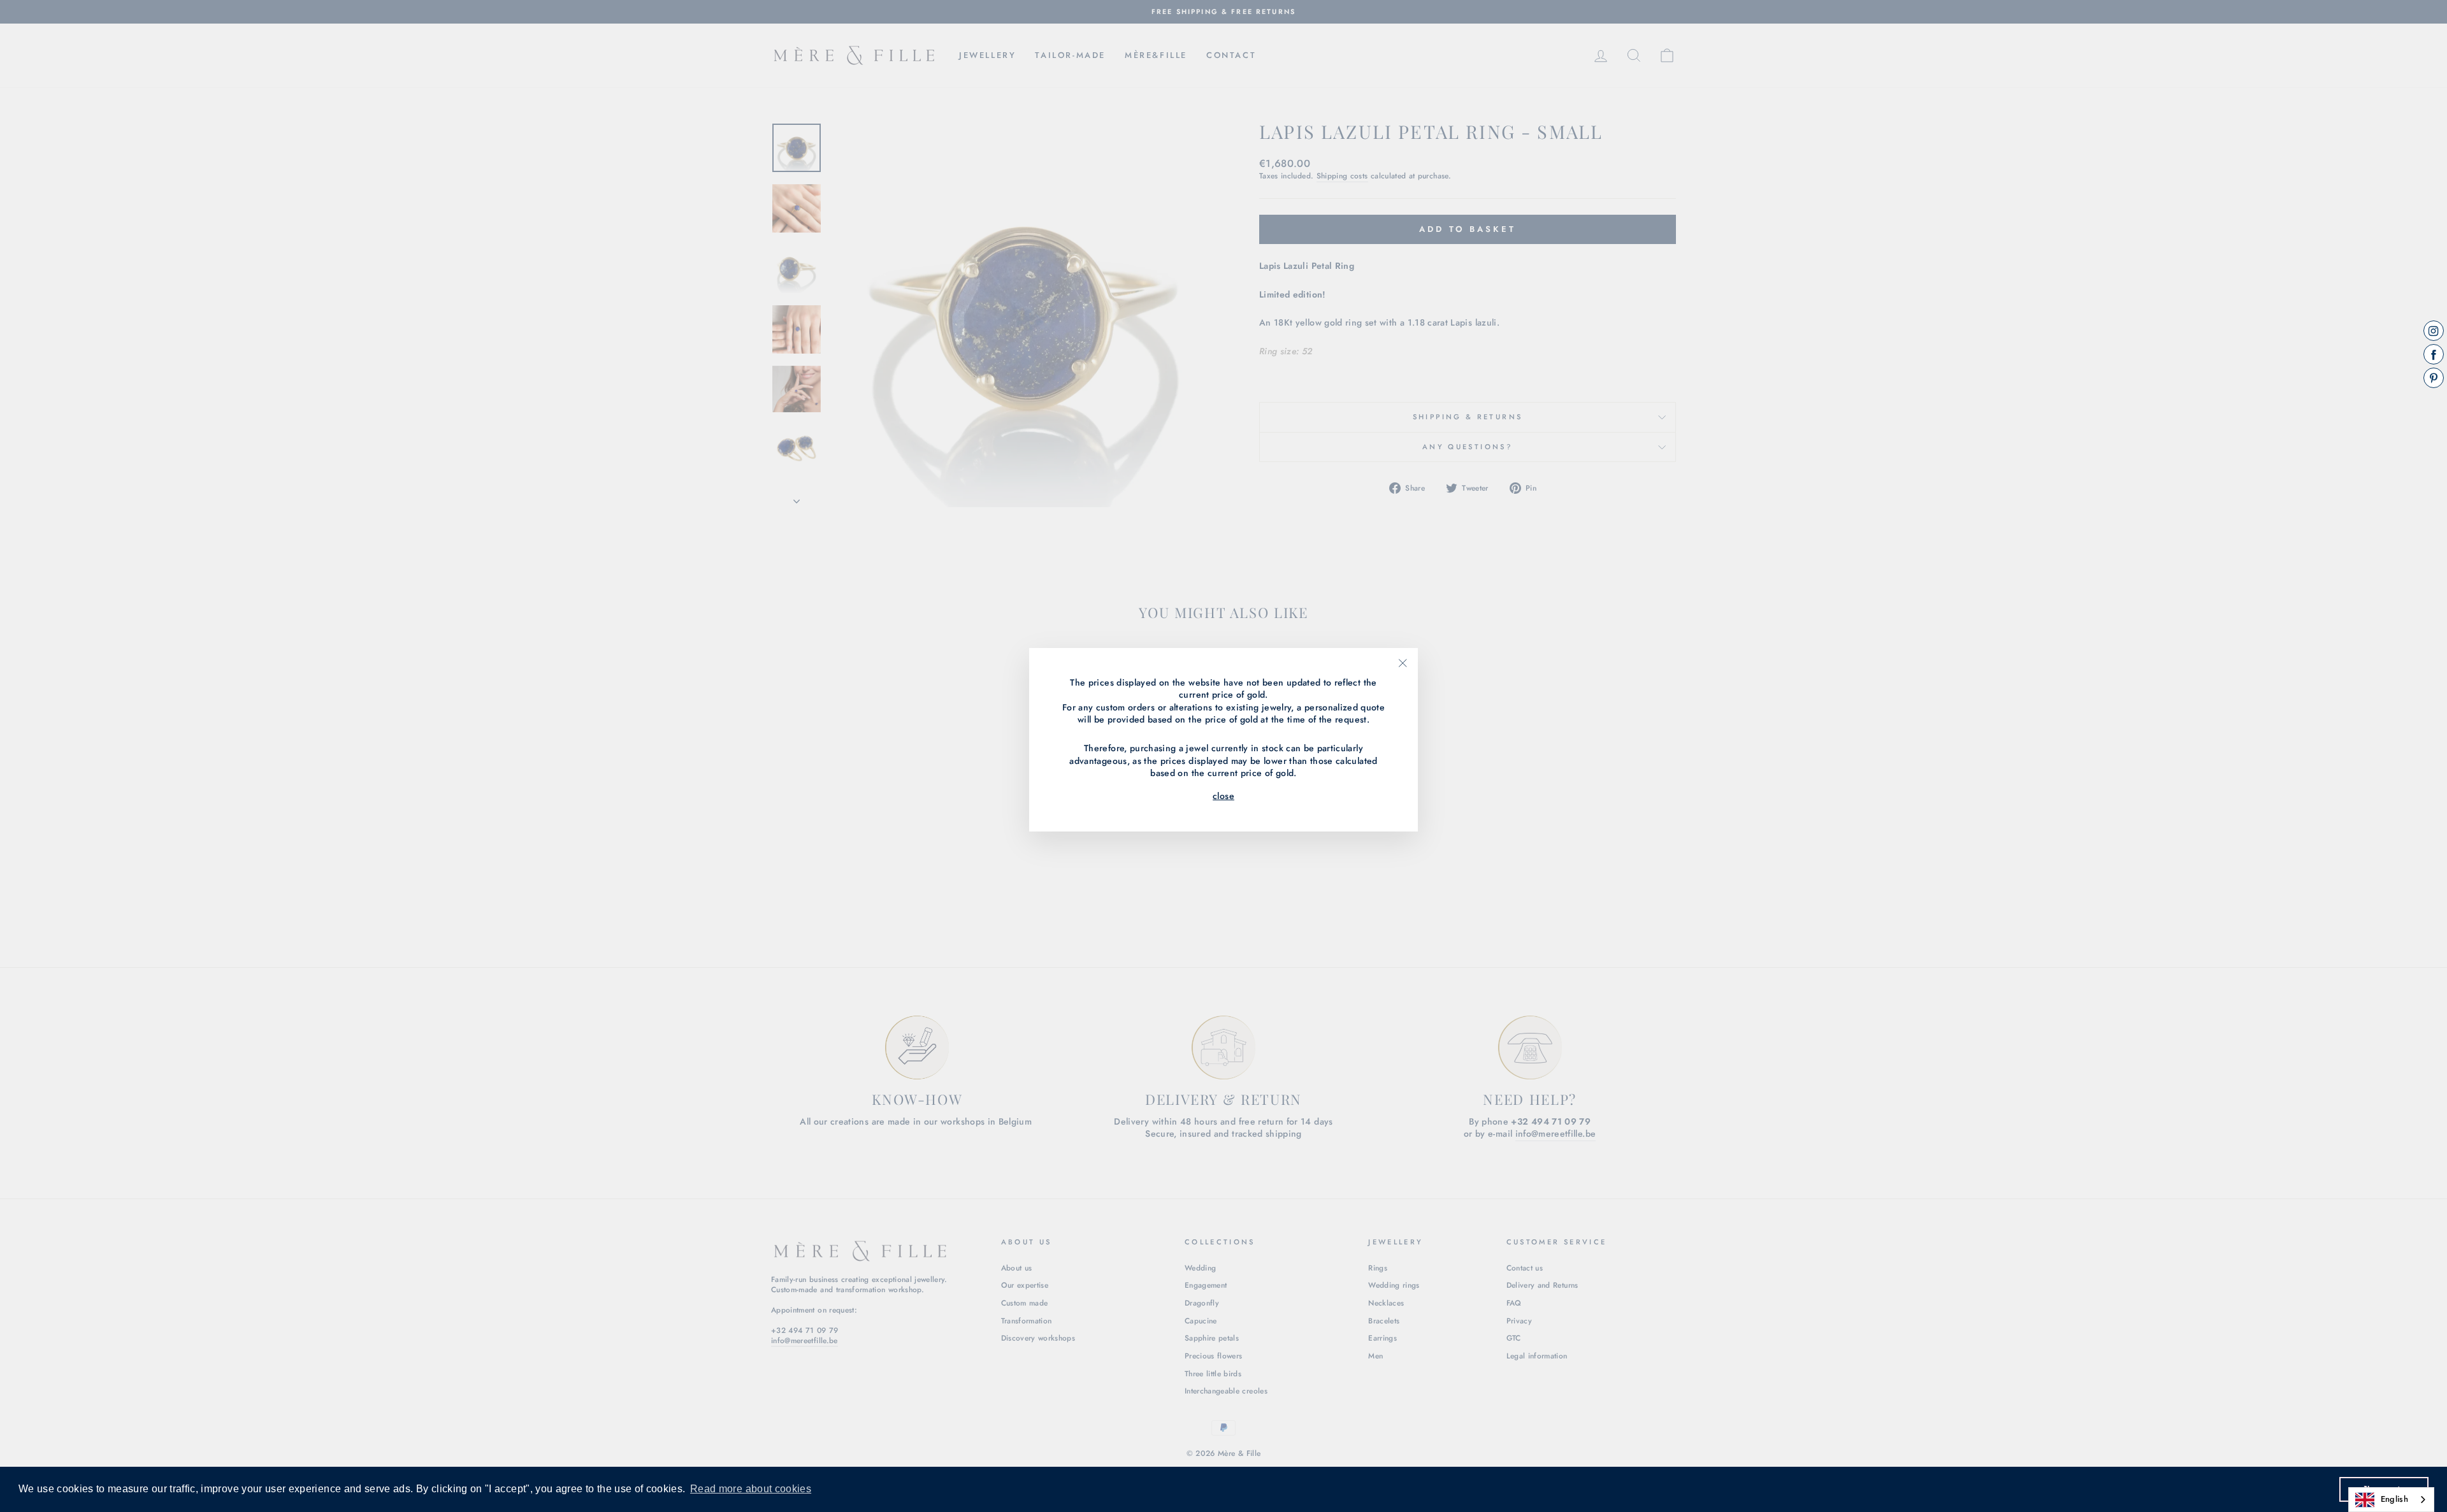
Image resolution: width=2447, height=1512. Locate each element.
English (2394, 1499)
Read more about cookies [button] (751, 1489)
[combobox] (2391, 1500)
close (1223, 796)
